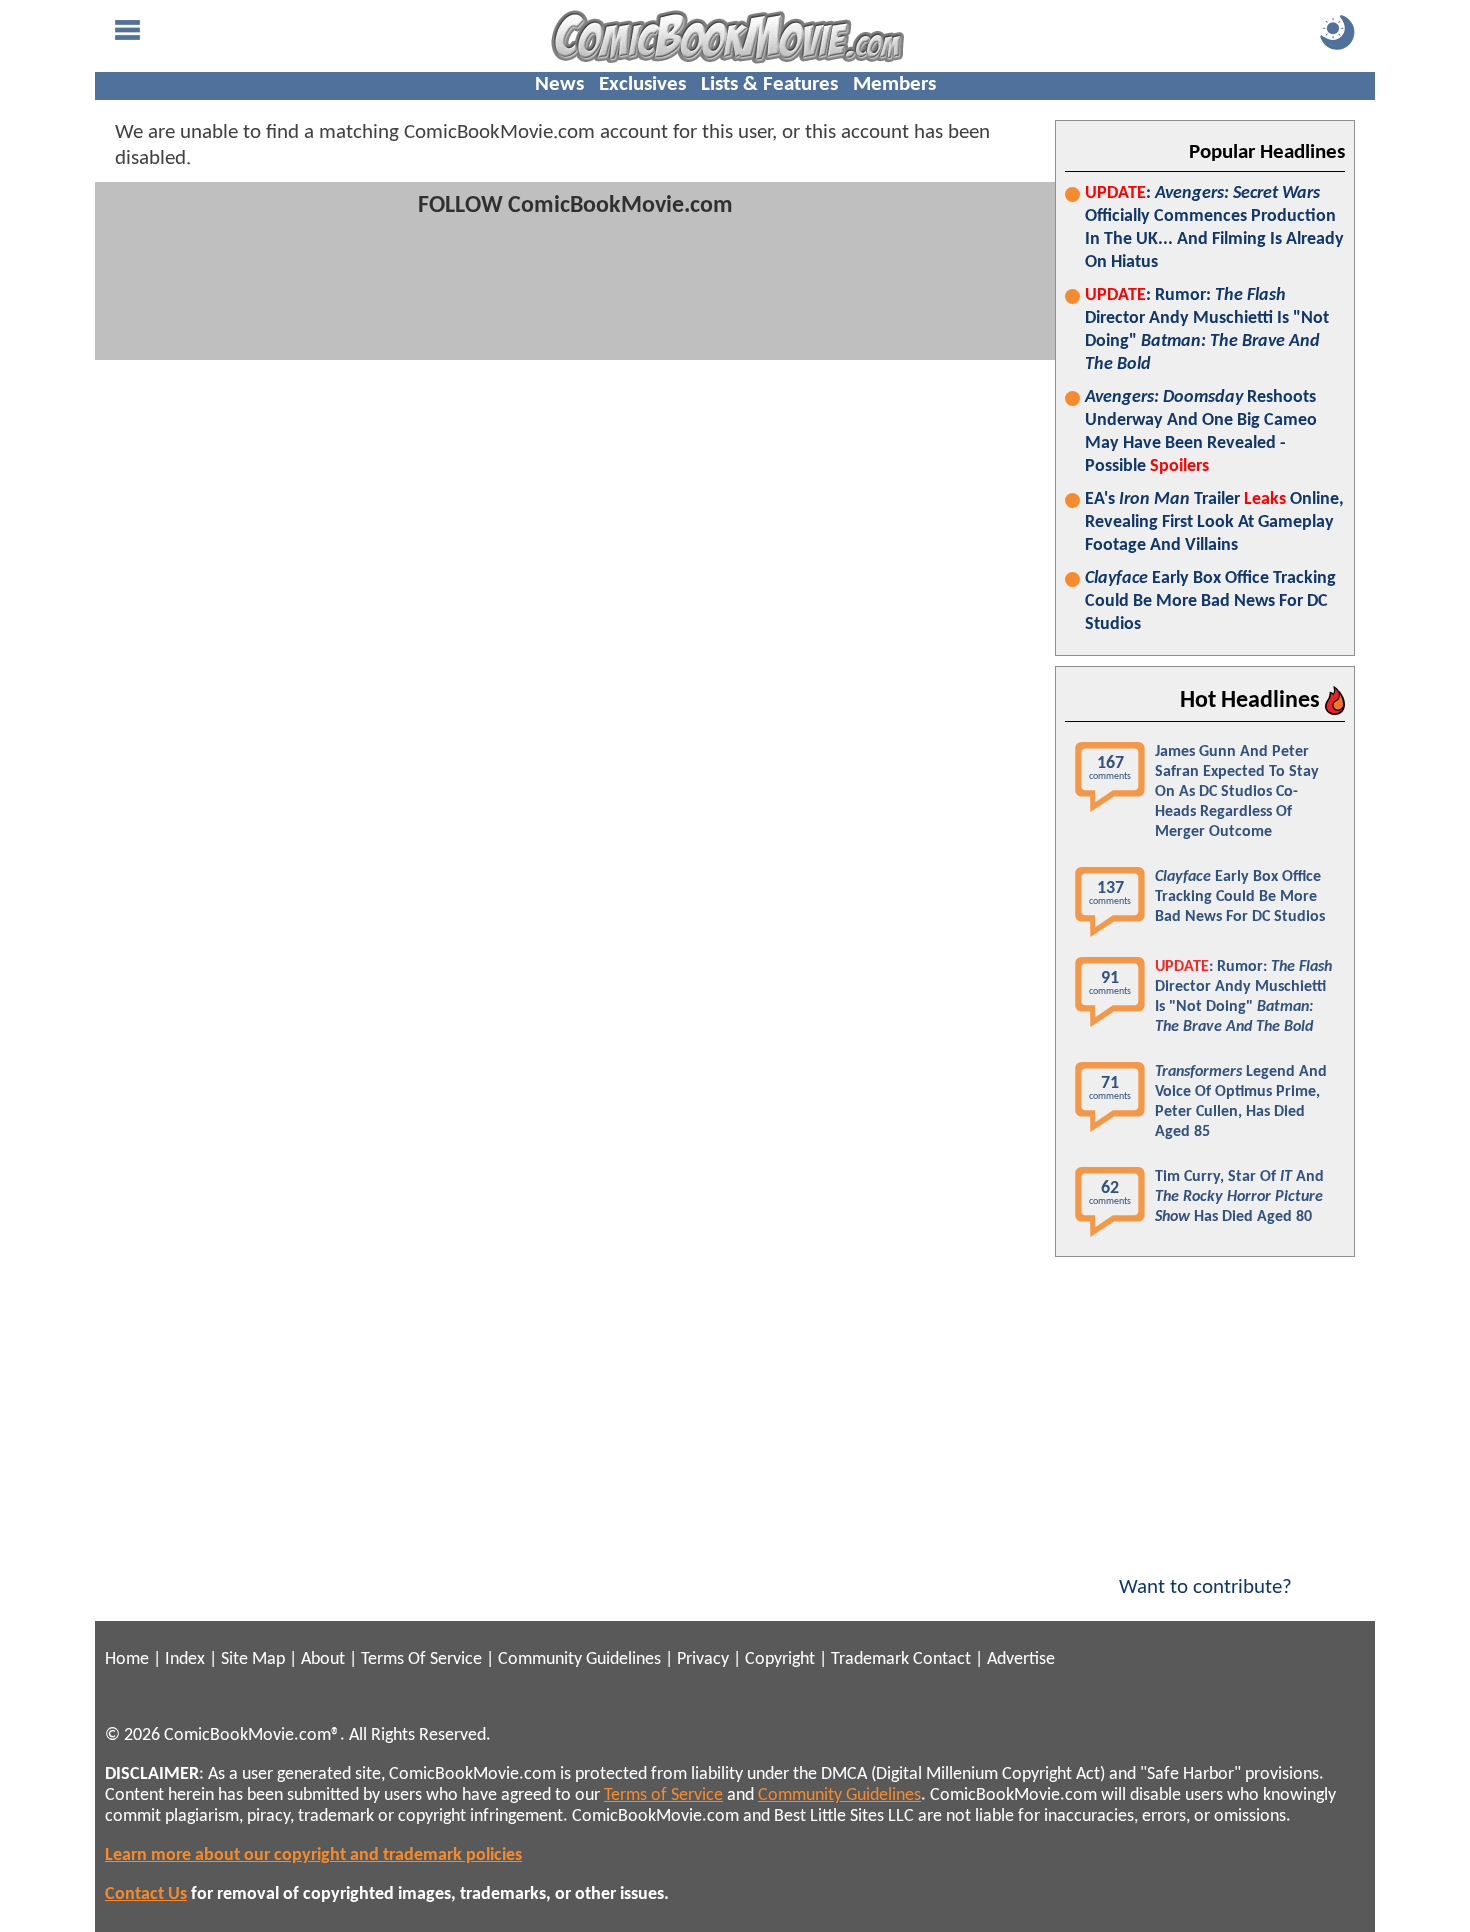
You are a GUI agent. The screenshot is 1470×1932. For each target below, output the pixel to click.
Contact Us (146, 1894)
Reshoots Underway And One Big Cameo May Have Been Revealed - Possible (1201, 432)
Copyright (780, 1659)
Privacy (703, 1659)
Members (894, 84)
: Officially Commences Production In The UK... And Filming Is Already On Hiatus (1214, 228)
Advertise (1021, 1659)
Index (185, 1659)
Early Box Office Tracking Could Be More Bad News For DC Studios (1210, 601)
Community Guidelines (579, 1659)
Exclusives (642, 84)
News (559, 84)
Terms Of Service (421, 1659)
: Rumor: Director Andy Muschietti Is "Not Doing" (1207, 330)
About (323, 1659)
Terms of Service (663, 1795)
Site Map (253, 1659)
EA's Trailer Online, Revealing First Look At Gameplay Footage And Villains (1214, 522)
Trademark (870, 1659)
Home (127, 1659)
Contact (942, 1659)
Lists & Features (769, 84)
